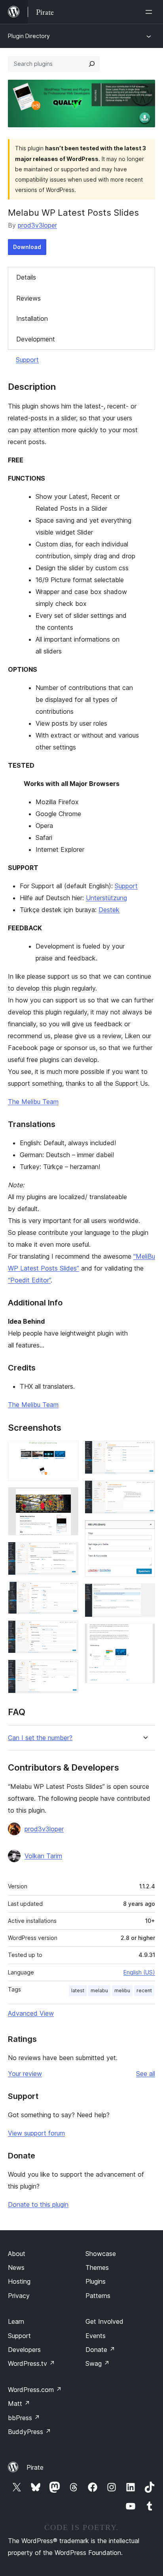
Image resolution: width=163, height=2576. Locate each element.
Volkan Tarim (43, 1856)
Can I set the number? (40, 1738)
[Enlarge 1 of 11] (68, 1451)
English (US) (139, 1972)
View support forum (36, 2133)
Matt (19, 2403)
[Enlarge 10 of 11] (144, 1594)
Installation (32, 318)
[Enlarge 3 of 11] (68, 1552)
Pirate (35, 2467)
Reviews (28, 298)
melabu (99, 1990)
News (16, 2267)
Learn (16, 2321)
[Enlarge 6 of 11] (68, 1670)
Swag (98, 2363)
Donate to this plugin (38, 2204)
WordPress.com (35, 2390)
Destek (109, 910)
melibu (122, 1990)
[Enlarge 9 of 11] (144, 1531)
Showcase (101, 2254)
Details (26, 277)
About (17, 2254)
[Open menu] (150, 12)
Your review (25, 2074)
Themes (97, 2267)
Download (27, 247)
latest (78, 1990)
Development (36, 339)
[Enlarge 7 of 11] (144, 1451)
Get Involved (104, 2321)
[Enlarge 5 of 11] (68, 1631)
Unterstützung (106, 898)
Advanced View (31, 2013)
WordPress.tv (31, 2363)
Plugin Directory (29, 36)
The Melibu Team (33, 1102)
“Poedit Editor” (29, 1280)
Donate (100, 2350)
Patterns (98, 2296)
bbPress (24, 2418)
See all (146, 2074)
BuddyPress (29, 2432)
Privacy (19, 2296)
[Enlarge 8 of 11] (144, 1491)
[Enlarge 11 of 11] (144, 1634)
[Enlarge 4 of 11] (68, 1592)
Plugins (96, 2281)
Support (27, 360)
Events (96, 2336)
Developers (24, 2350)
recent (144, 1990)
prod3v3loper (37, 225)
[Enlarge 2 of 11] (68, 1498)
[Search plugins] (92, 64)
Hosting (19, 2281)
